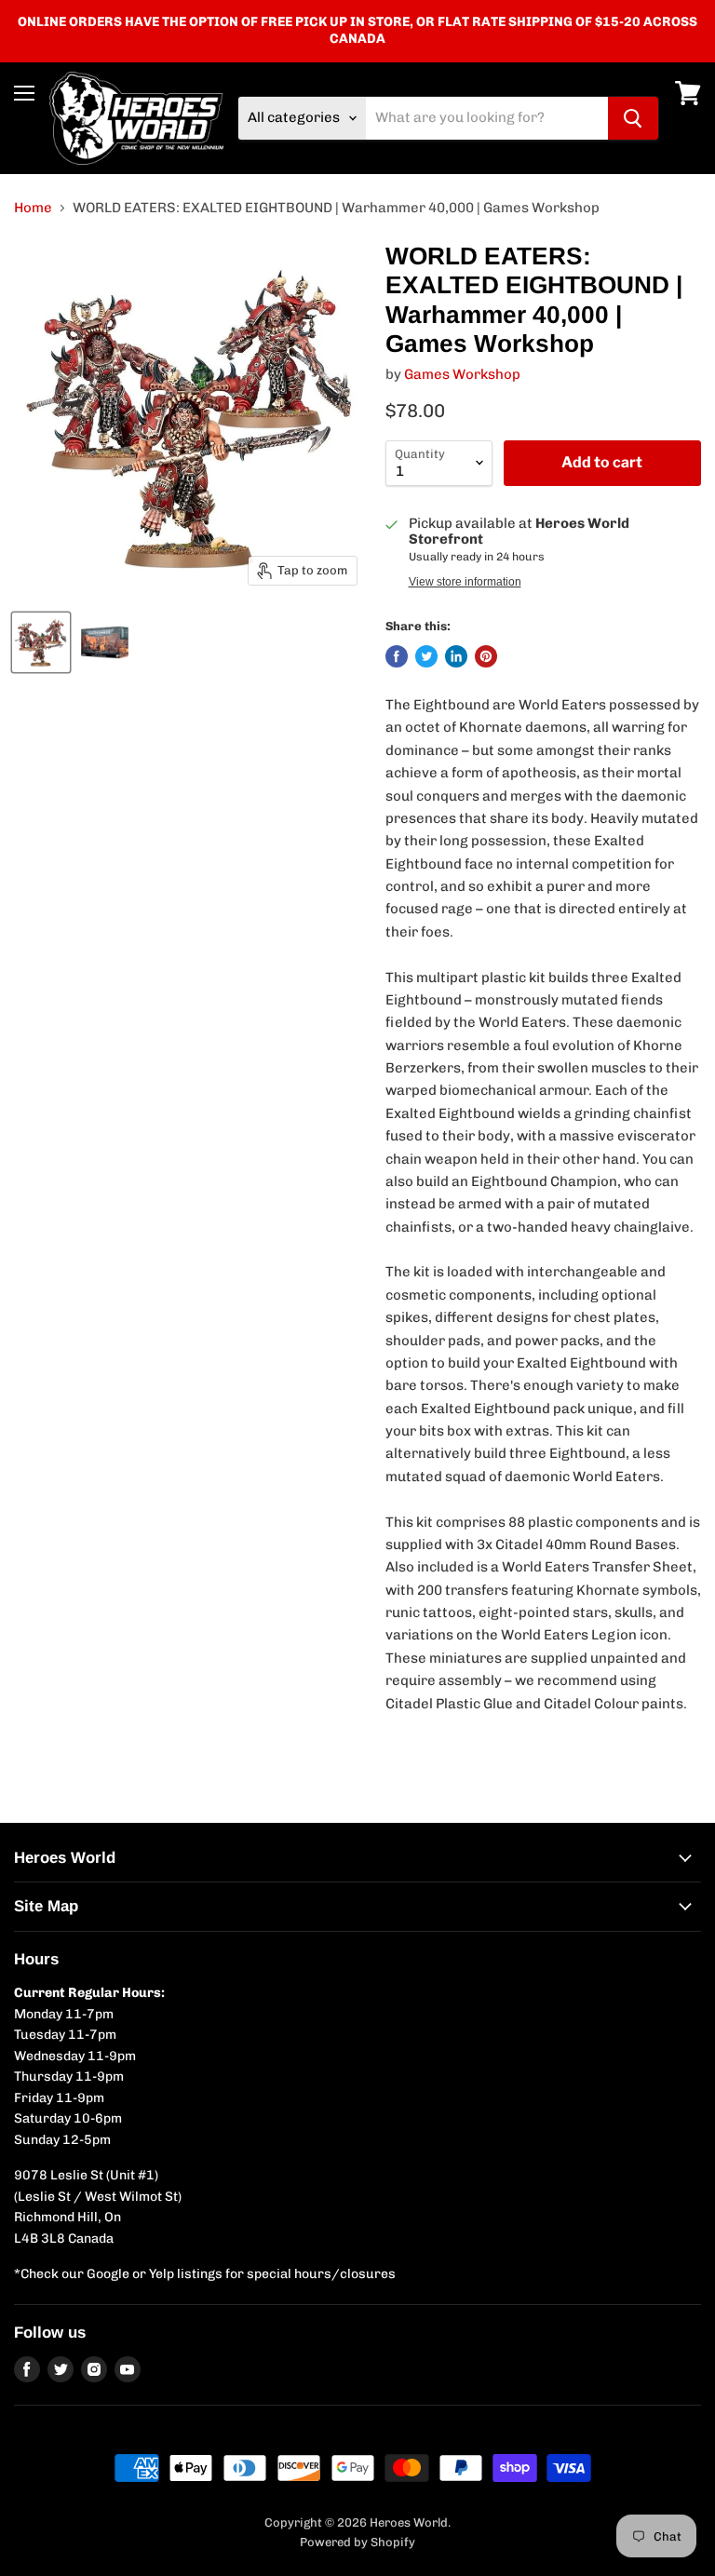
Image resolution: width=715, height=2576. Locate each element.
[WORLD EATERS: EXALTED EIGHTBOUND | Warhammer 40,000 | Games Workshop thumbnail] (41, 642)
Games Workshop (462, 374)
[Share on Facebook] (397, 656)
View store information (465, 582)
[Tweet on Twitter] (426, 656)
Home (33, 208)
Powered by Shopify (357, 2542)
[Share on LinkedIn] (456, 656)
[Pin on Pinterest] (486, 656)
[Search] (633, 118)
